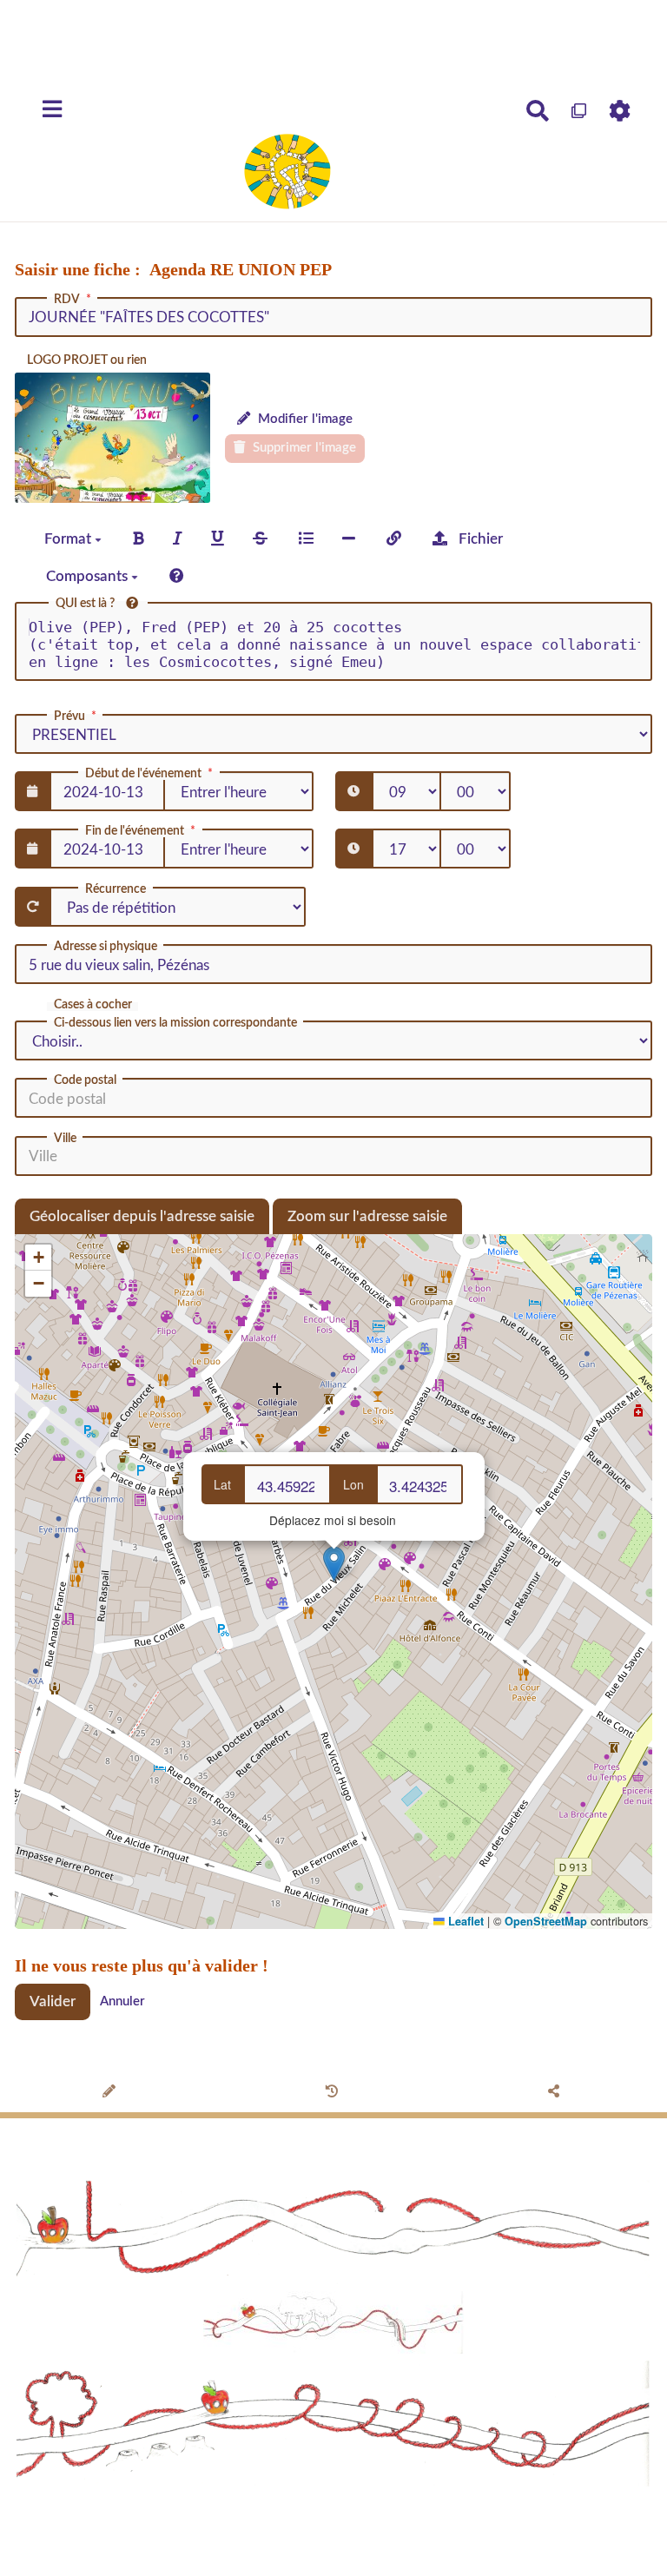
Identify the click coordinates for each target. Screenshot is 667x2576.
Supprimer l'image (303, 448)
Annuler (122, 2001)
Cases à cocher (93, 1005)
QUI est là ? (86, 604)
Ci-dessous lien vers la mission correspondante (175, 1023)
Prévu (69, 717)
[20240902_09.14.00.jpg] (112, 438)
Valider (53, 2001)
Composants (89, 576)
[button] (334, 1564)
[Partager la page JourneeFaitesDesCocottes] (556, 2093)
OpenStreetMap (546, 1921)
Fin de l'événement (135, 831)
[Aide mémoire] (177, 576)
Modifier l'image (304, 419)
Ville (65, 1139)
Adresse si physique (106, 947)
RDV (67, 300)
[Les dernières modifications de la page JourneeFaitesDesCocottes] (334, 2093)
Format (69, 539)
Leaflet (464, 1921)
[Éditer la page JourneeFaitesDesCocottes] (112, 2093)
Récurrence (116, 889)
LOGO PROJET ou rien (87, 360)
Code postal (85, 1080)
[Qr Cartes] (580, 111)
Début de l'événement (143, 774)
